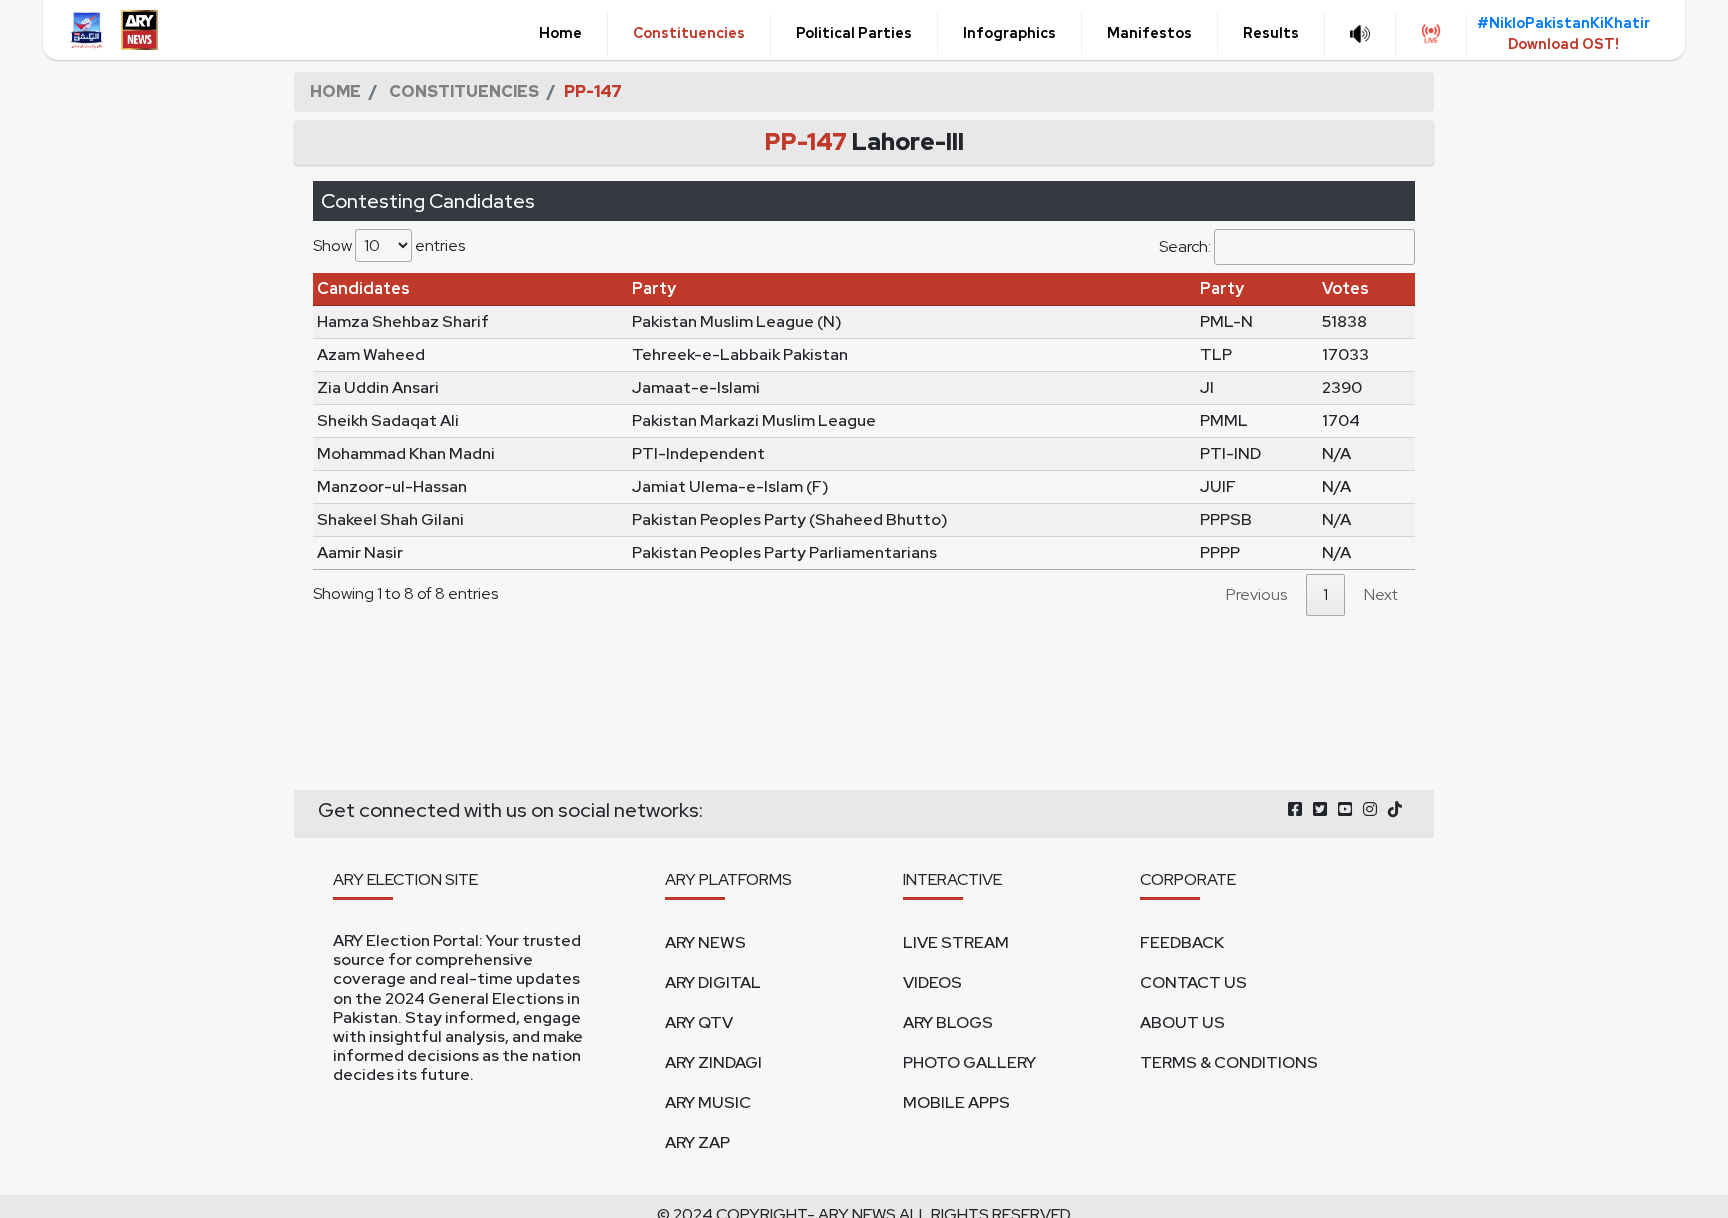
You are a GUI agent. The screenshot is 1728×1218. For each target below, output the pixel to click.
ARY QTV (699, 1022)
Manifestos (1149, 33)
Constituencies (689, 33)
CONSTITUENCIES (464, 91)
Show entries (389, 245)
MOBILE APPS (956, 1102)
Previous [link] (1256, 594)
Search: (1185, 246)
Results (1271, 33)
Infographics (1009, 33)
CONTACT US (1193, 982)
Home (560, 33)
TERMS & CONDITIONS (1229, 1062)
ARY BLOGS (948, 1022)
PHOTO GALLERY (969, 1062)
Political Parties (854, 33)
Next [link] (1381, 594)
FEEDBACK (1182, 942)
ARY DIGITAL (713, 982)
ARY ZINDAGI (713, 1062)
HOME (335, 91)
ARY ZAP (697, 1142)
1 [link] (1325, 594)
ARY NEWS (705, 942)
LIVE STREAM (956, 942)
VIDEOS (932, 982)
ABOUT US (1182, 1022)
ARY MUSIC (708, 1102)
